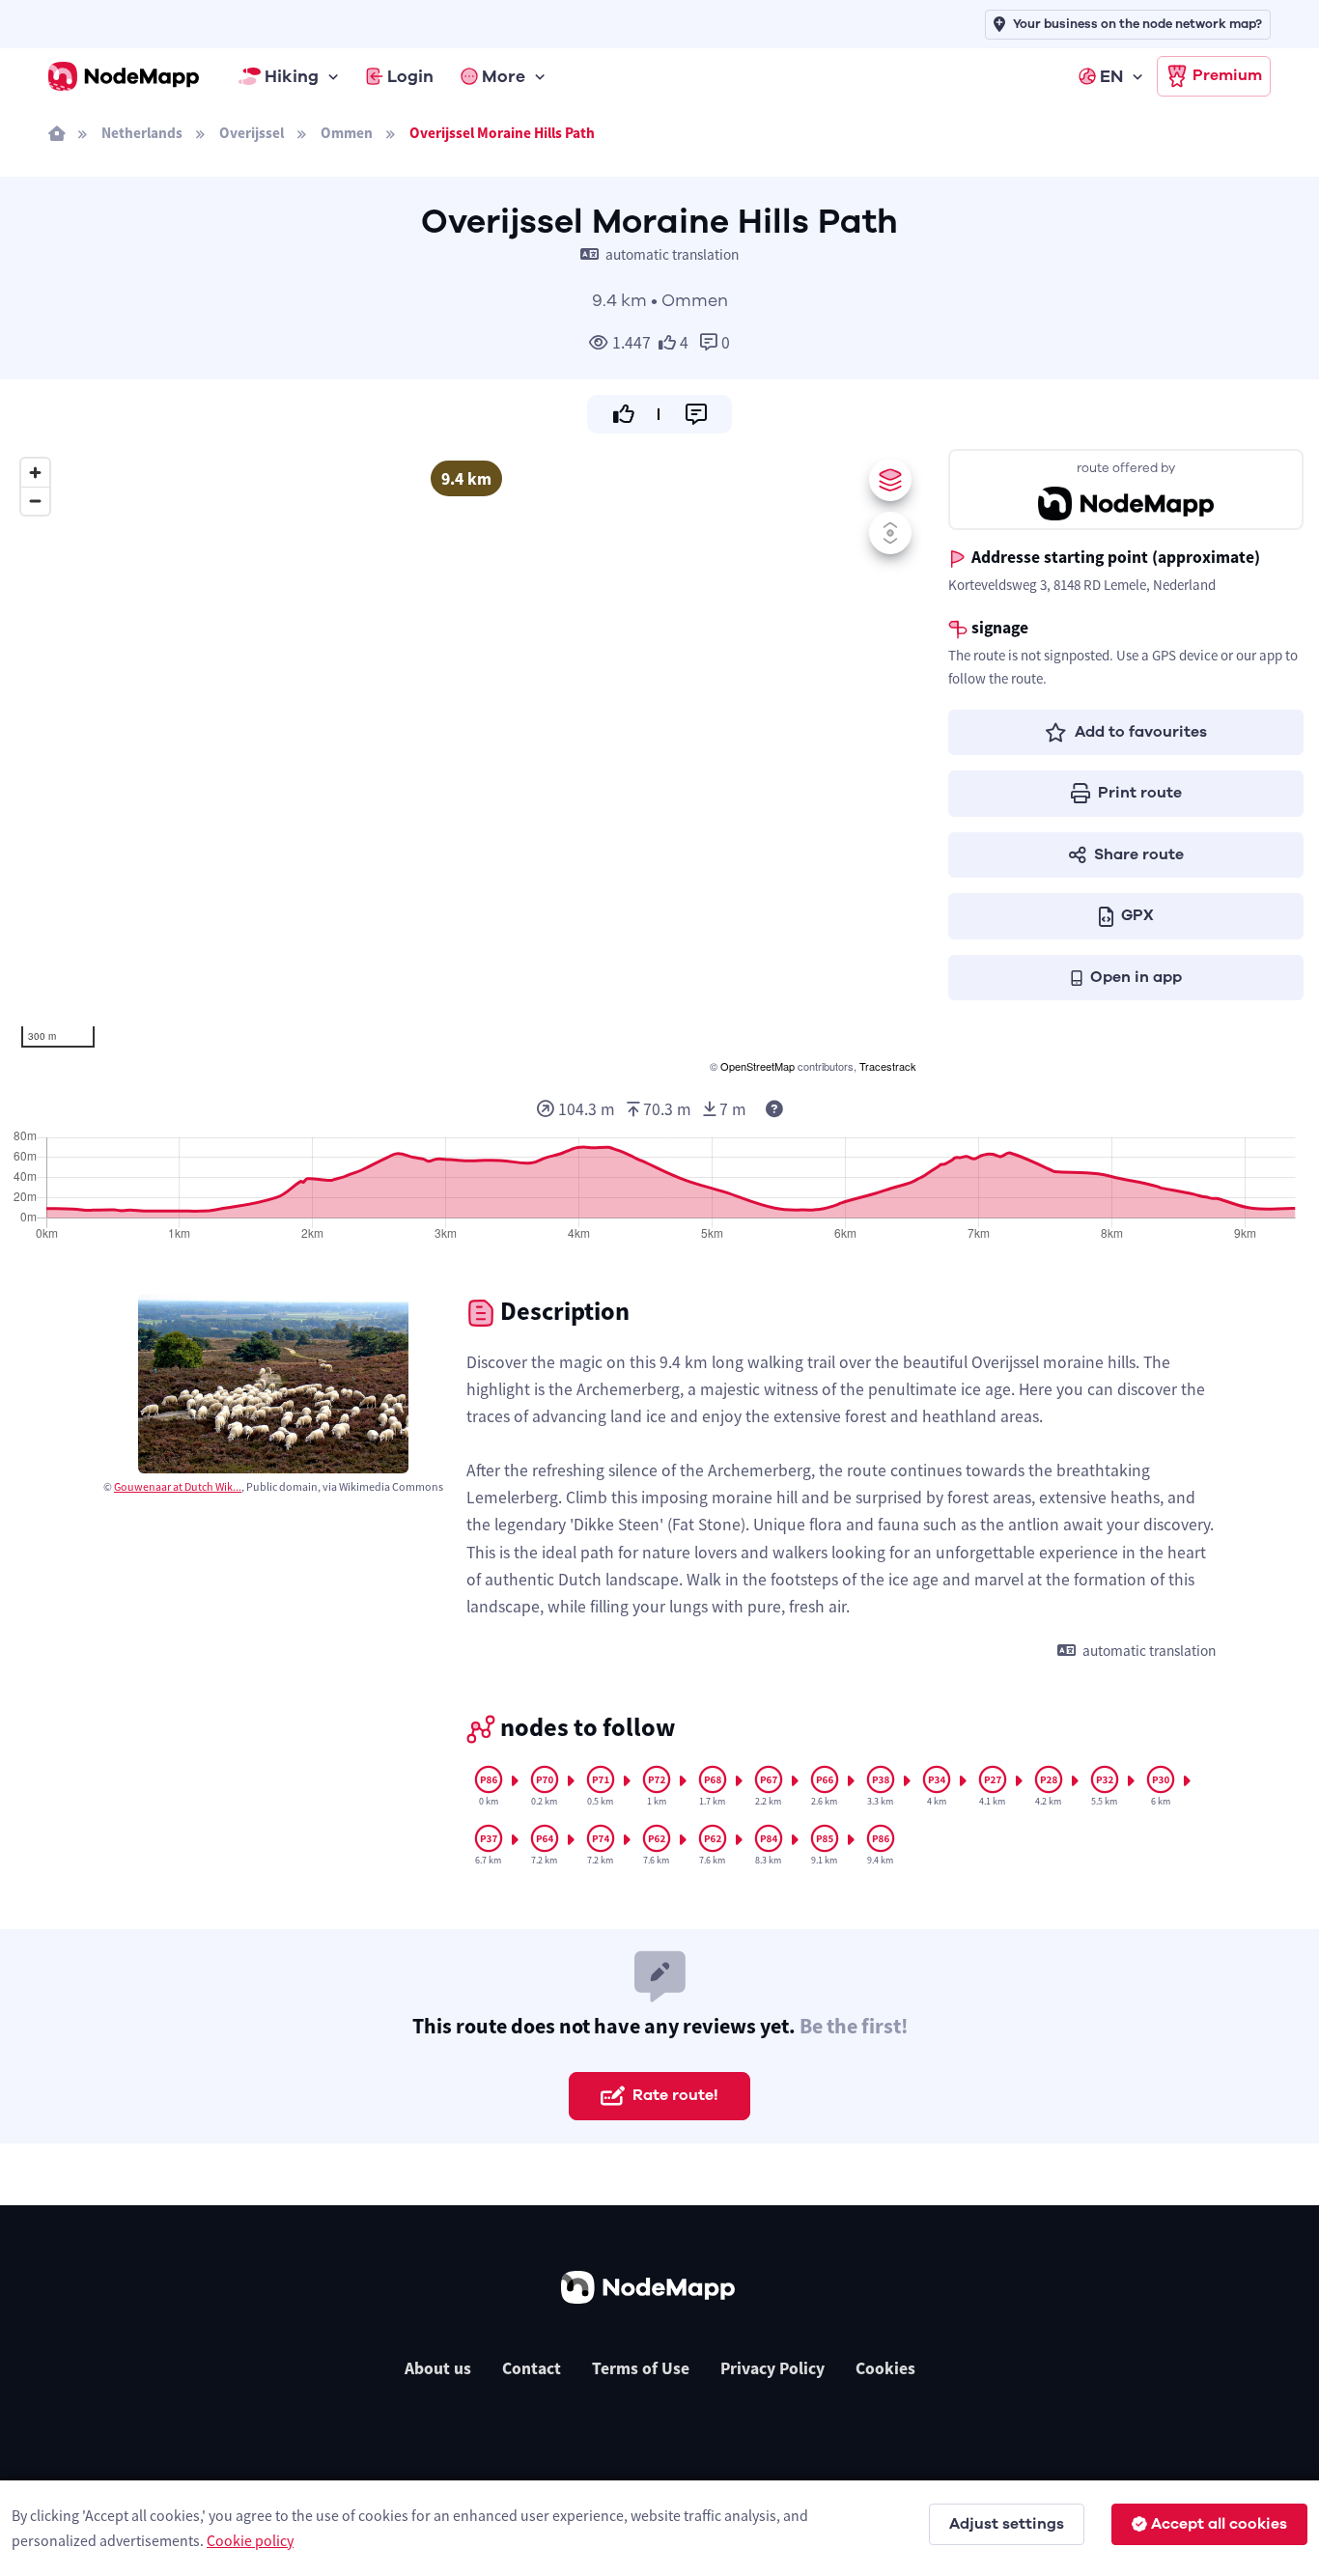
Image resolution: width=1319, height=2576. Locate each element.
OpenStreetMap (758, 1066)
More (504, 76)
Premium (1227, 75)
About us (438, 2368)
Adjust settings (1007, 2524)
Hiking (292, 76)
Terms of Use (641, 2368)
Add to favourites (1141, 732)
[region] (466, 763)
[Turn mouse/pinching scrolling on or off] (890, 533)
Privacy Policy (772, 2368)
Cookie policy (250, 2540)
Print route (1140, 793)
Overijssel (252, 133)
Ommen (347, 133)
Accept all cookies (1219, 2524)
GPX (1137, 915)
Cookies (885, 2368)
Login (410, 76)
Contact (532, 2368)
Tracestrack (888, 1066)
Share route (1139, 854)
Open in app (1136, 977)
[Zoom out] (35, 501)
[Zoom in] (35, 473)
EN (1111, 76)
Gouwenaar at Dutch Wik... (178, 1486)
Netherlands (142, 133)
